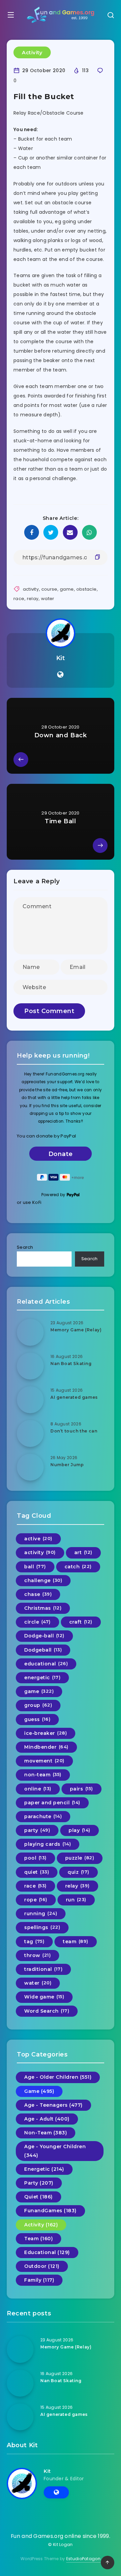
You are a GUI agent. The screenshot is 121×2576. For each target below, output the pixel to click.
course (49, 589)
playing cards (48, 1844)
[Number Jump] (30, 1467)
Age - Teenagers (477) (53, 2105)
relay (33, 599)
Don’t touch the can (74, 1431)
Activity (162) (41, 2225)
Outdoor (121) (42, 2266)
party (37, 1830)
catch (78, 1567)
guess (37, 1719)
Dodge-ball (44, 1636)
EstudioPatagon (83, 2559)
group (38, 1705)
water (48, 599)
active (38, 1539)
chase (38, 1594)
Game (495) (39, 2091)
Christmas (43, 1608)
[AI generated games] (30, 1400)
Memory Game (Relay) (76, 1330)
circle (37, 1622)
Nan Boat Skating (71, 1364)
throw (37, 1955)
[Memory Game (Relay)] (30, 1332)
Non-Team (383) (46, 2133)
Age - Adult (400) (47, 2119)
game (67, 589)
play (79, 1830)
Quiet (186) (38, 2197)
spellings (42, 1927)
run (76, 1900)
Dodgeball (43, 1650)
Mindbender (46, 1747)
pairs (82, 1789)
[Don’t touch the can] (30, 1433)
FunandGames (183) (50, 2211)
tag (34, 1942)
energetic (42, 1678)
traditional (43, 1969)
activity (31, 589)
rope (36, 1900)
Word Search (47, 2011)
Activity (32, 52)
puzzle (80, 1858)
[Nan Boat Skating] (30, 1366)
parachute (43, 1816)
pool (35, 1858)
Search (25, 1247)
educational (46, 1664)
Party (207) (39, 2183)
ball (35, 1567)
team (76, 1942)
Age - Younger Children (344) (55, 2151)
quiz (78, 1872)
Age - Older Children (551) (58, 2077)
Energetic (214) (44, 2169)
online (38, 1789)
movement (44, 1761)
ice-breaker (46, 1733)
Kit (61, 658)
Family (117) (39, 2280)
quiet (37, 1872)
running (41, 1914)
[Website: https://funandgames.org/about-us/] (60, 675)
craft (81, 1622)
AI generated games (74, 1397)
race (19, 599)
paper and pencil (52, 1803)
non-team (43, 1775)
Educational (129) (47, 2252)
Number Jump (67, 1465)
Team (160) (38, 2239)
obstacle (86, 589)
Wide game (44, 1997)
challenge (43, 1580)
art (83, 1552)
